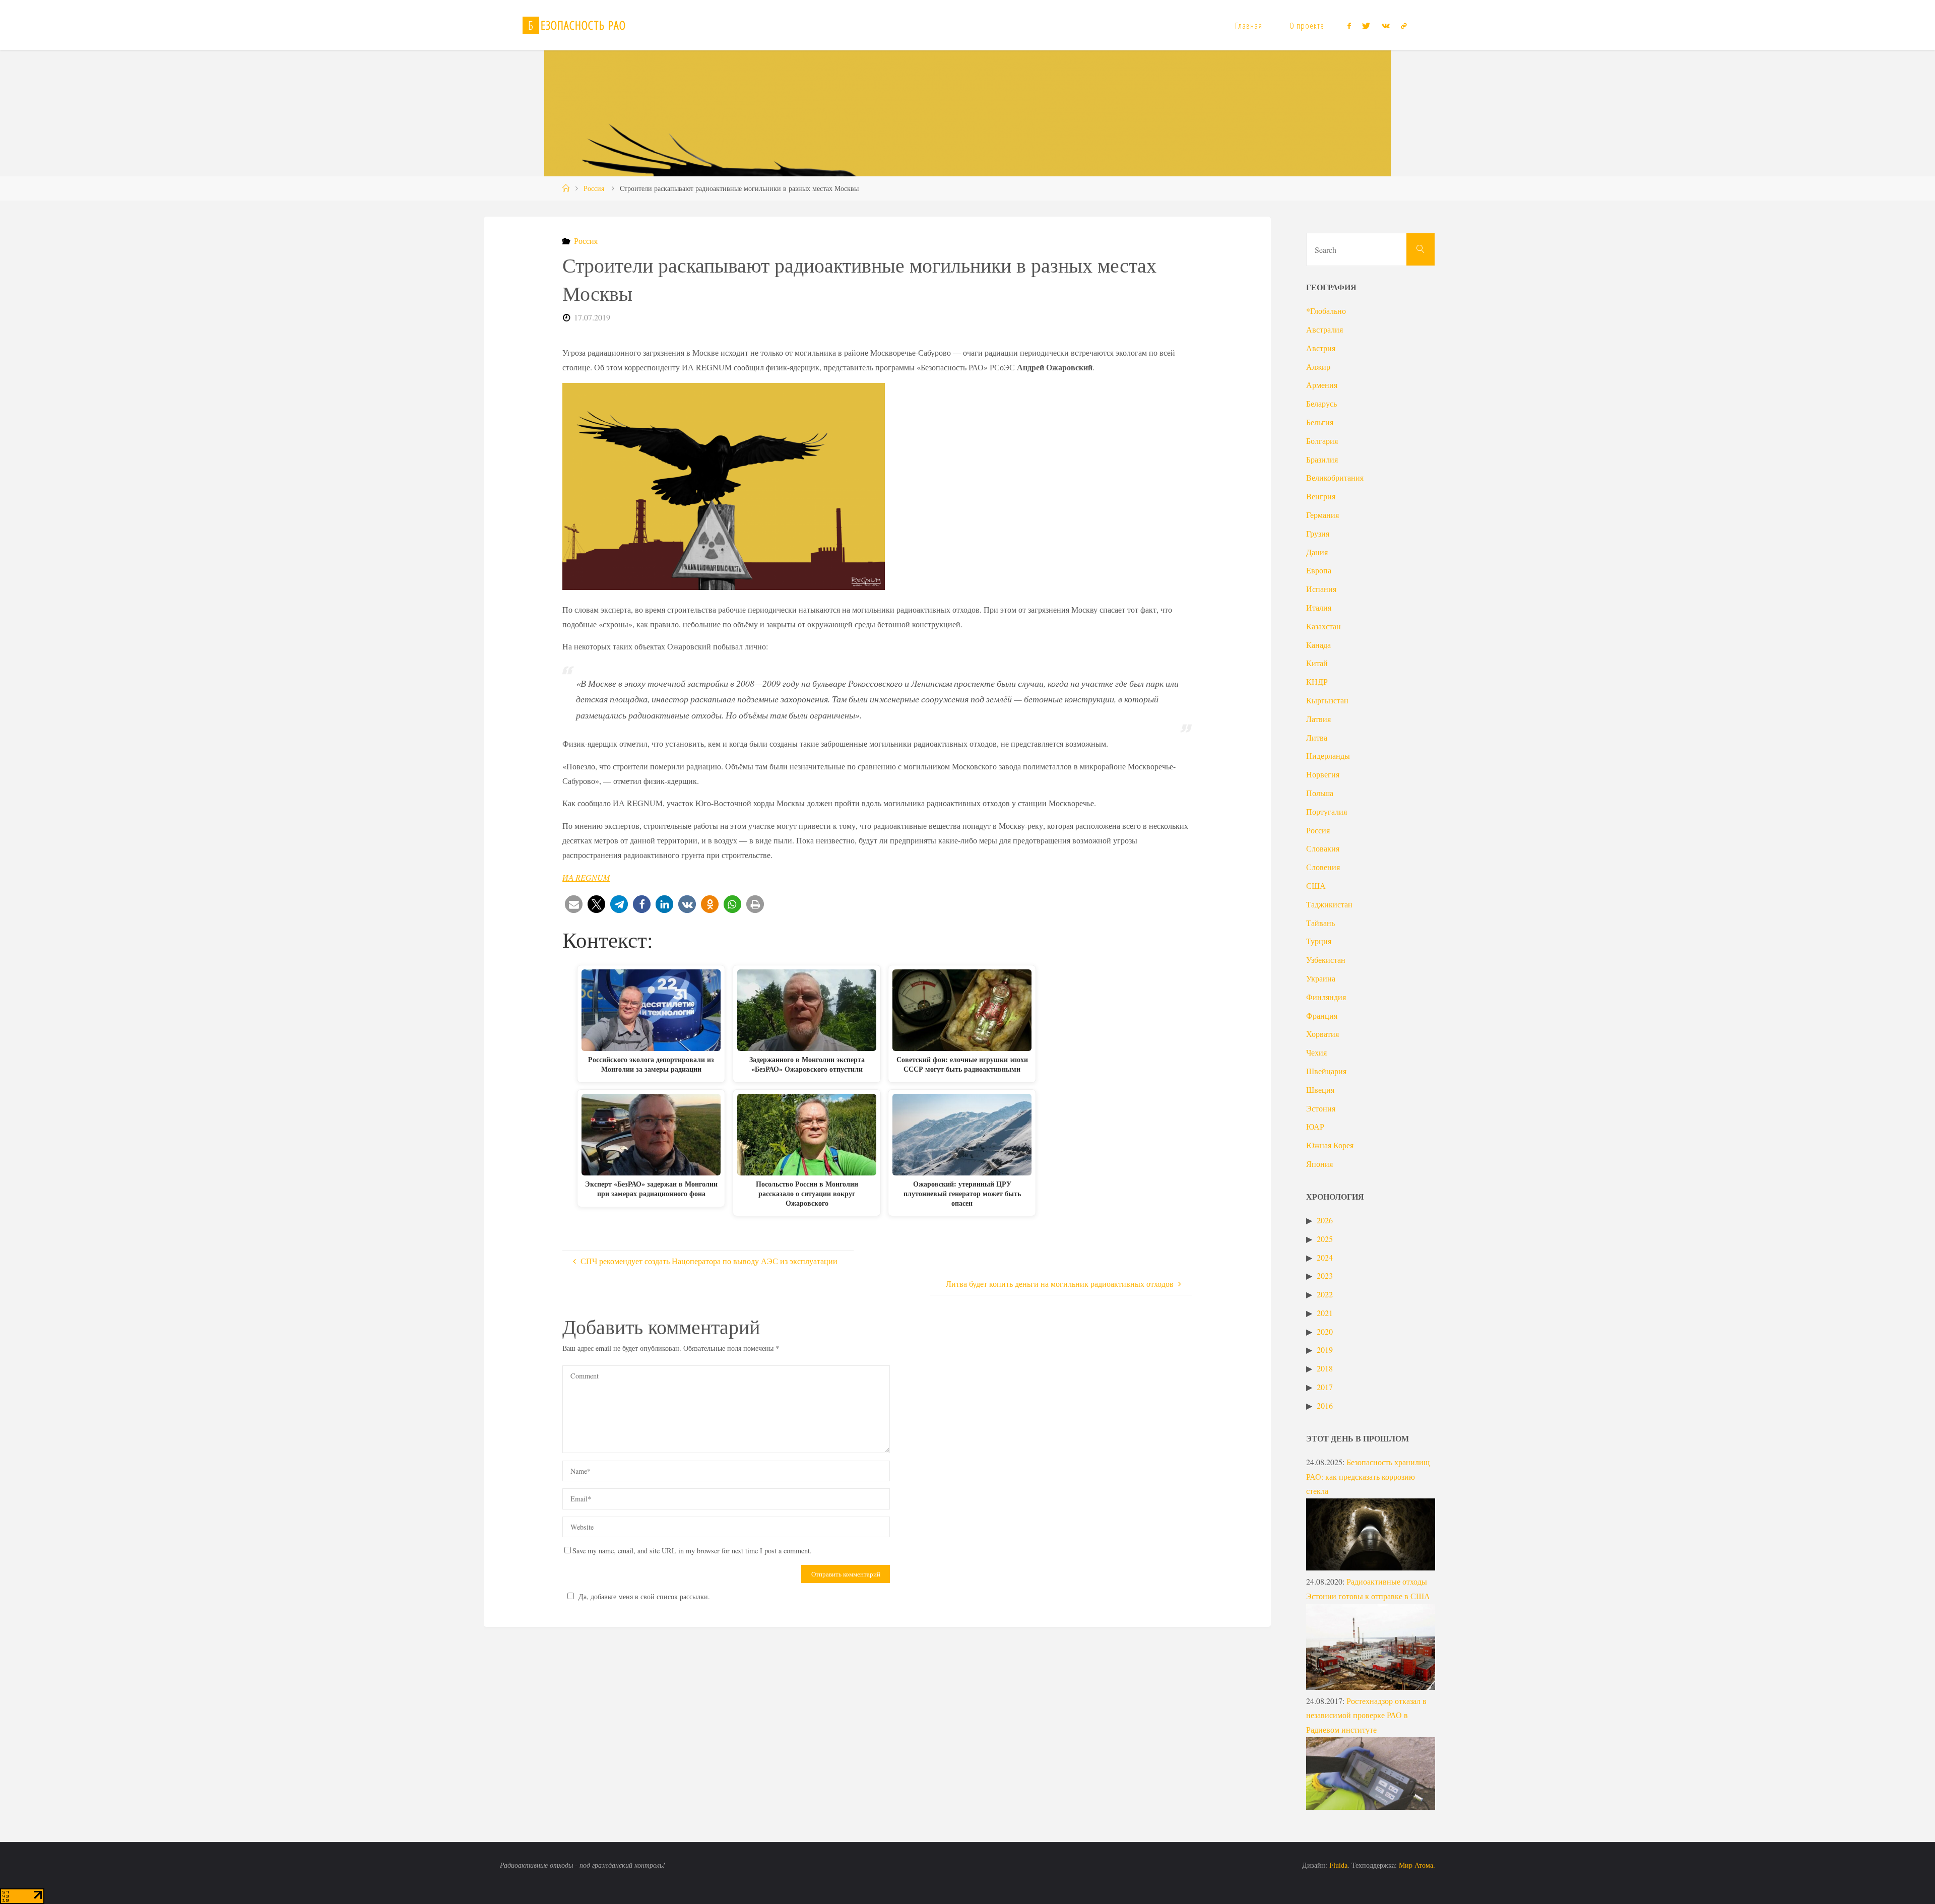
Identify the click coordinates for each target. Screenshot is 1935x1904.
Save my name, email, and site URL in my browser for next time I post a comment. (692, 1551)
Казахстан (1324, 626)
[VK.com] (1385, 26)
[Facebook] (1349, 26)
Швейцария (1326, 1071)
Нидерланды (1328, 756)
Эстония (1321, 1108)
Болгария (1322, 441)
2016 (1325, 1405)
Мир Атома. (1417, 1865)
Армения (1322, 385)
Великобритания (1335, 477)
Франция (1322, 1015)
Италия (1319, 607)
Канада (1318, 645)
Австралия (1325, 329)
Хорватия (1323, 1034)
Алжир (1318, 367)
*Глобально (1326, 311)
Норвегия (1323, 774)
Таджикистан (1329, 904)
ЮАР (1315, 1126)
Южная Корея (1330, 1145)
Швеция (1320, 1090)
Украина (1321, 978)
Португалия (1327, 811)
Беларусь (1321, 403)
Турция (1319, 941)
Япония (1319, 1164)
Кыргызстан (1327, 700)
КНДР (1317, 681)
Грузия (1318, 533)
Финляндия (1326, 997)
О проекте (1307, 25)
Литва (1317, 737)
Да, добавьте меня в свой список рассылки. (644, 1596)
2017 (1325, 1387)
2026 (1325, 1220)
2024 (1325, 1257)
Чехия (1316, 1052)
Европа (1319, 570)
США (1316, 885)
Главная (1249, 25)
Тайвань (1320, 923)
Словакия (1323, 848)
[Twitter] (1366, 26)
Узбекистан (1326, 960)
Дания (1317, 552)
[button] (574, 904)
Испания (1321, 589)
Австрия (1321, 348)
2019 (1325, 1350)
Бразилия (1322, 459)
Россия (594, 188)
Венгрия (1321, 496)
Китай (1317, 663)
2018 (1325, 1368)
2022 (1325, 1294)
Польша (1320, 793)
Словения (1323, 867)
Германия (1323, 515)
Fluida (1337, 1865)
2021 (1325, 1313)
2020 (1325, 1331)
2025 (1325, 1239)
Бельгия (1320, 422)
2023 (1325, 1275)
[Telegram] (1404, 26)
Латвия (1318, 719)
